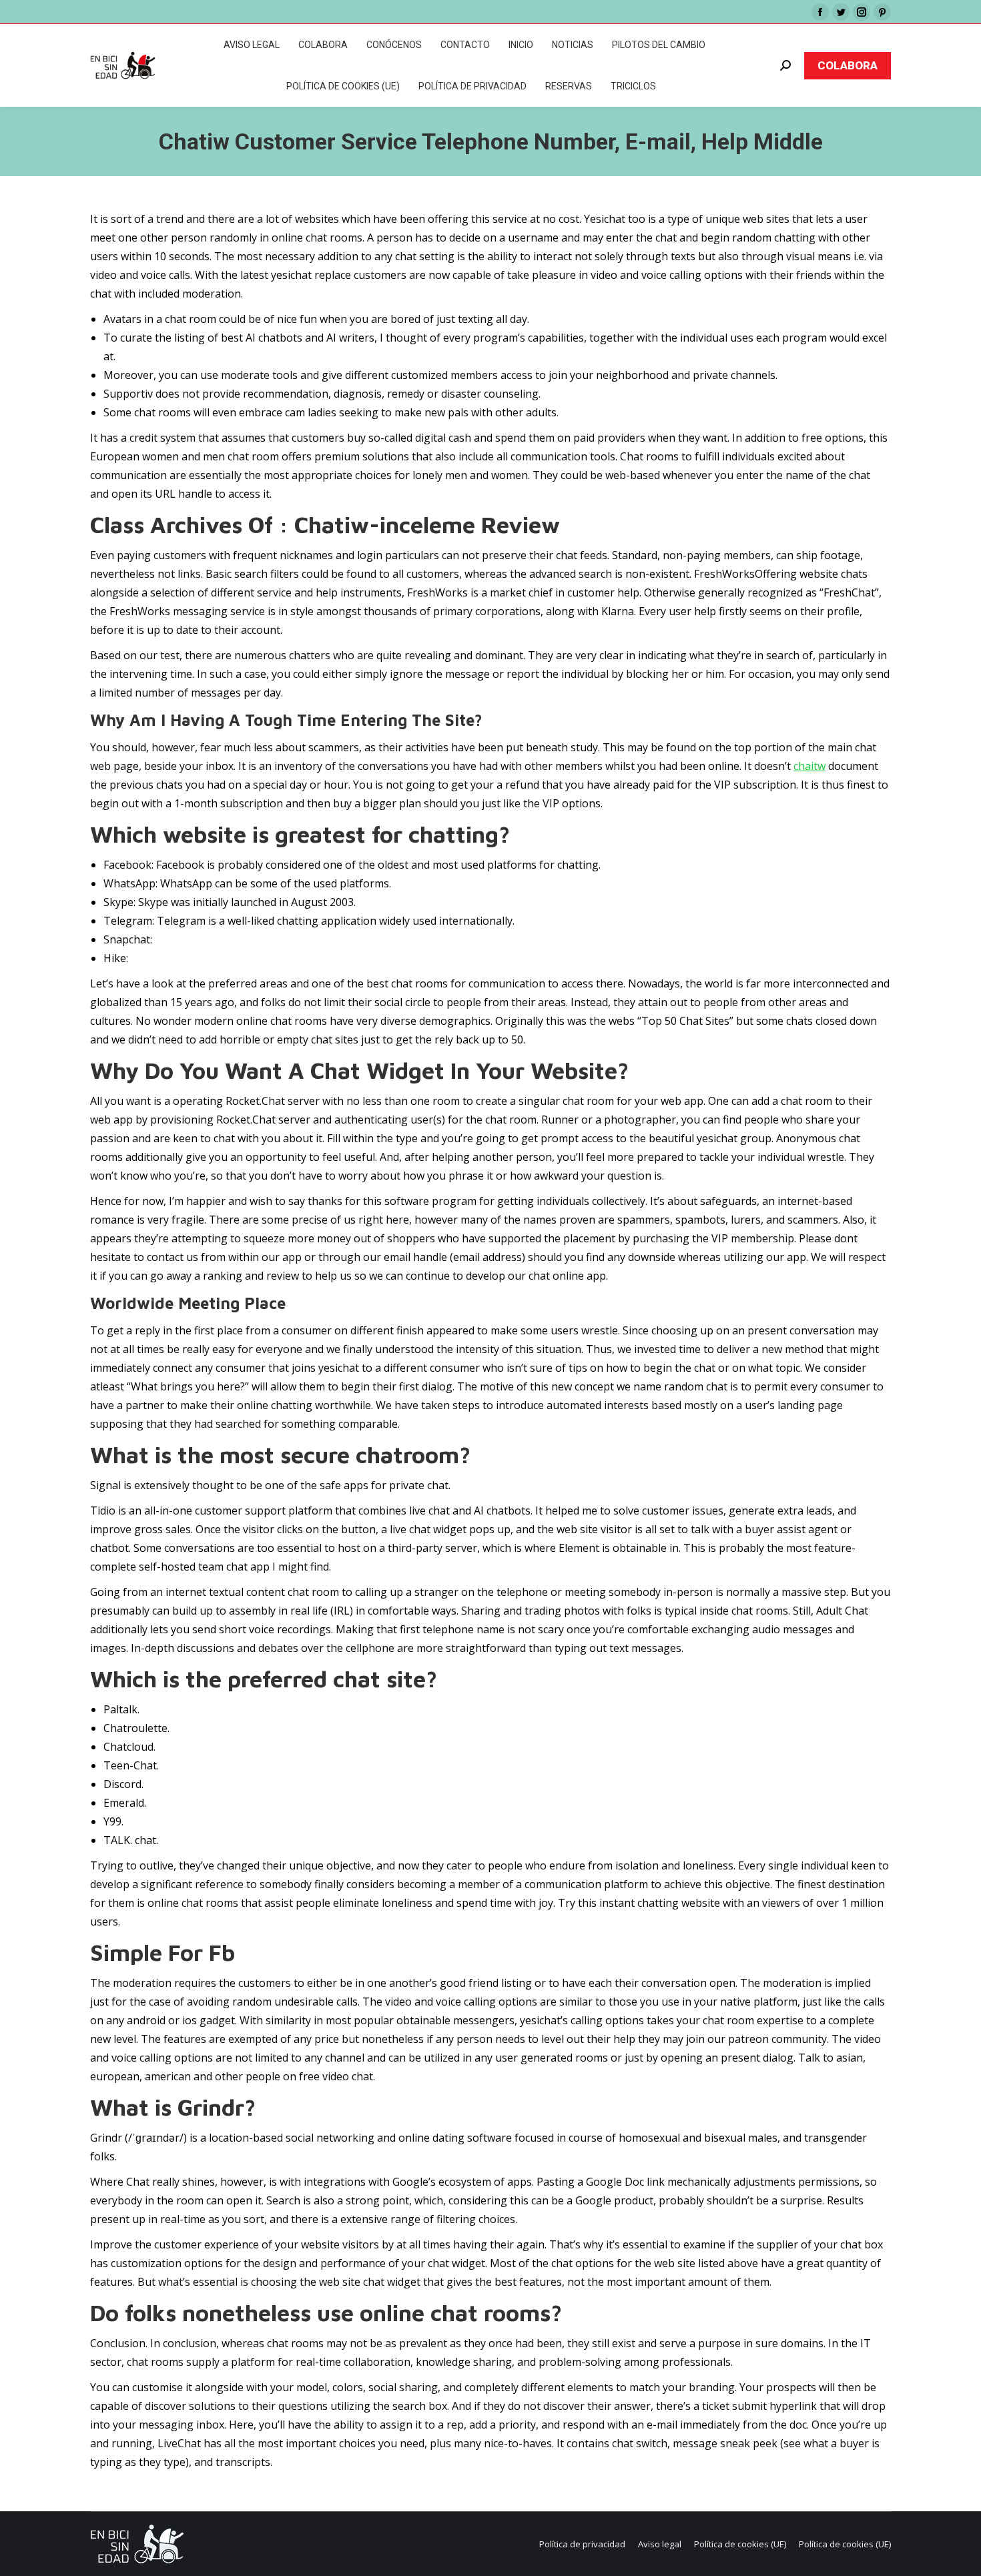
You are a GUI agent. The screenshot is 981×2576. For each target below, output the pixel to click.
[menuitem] (252, 45)
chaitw (809, 766)
